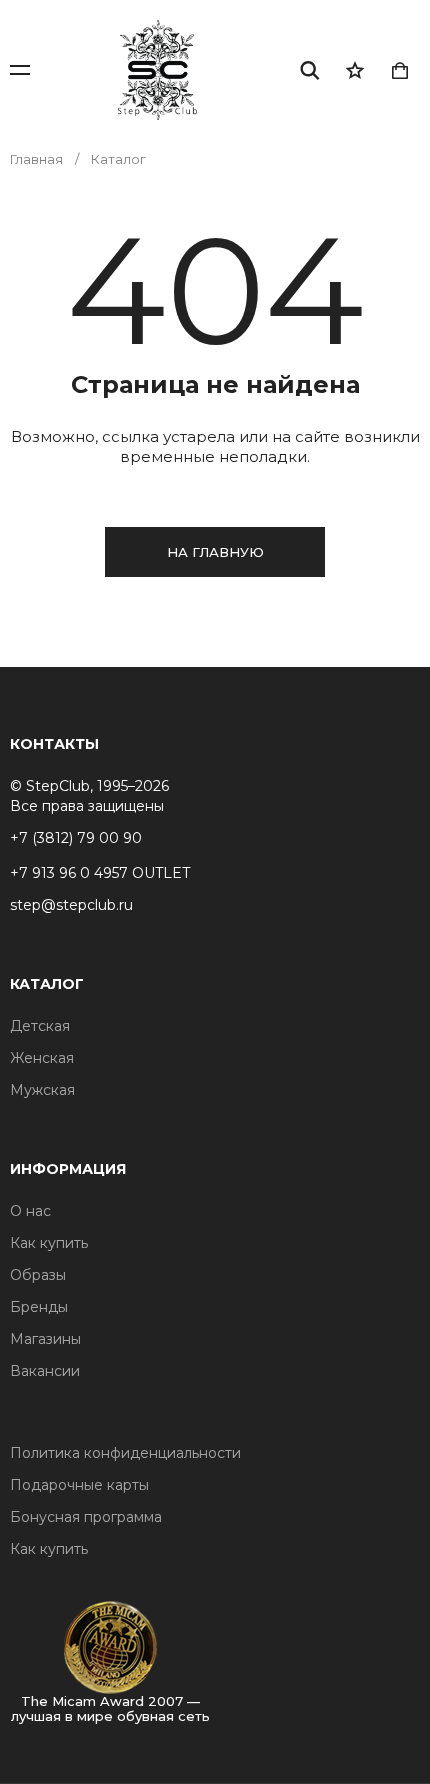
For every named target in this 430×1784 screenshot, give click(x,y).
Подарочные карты (79, 1485)
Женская (42, 1058)
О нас (30, 1211)
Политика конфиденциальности (125, 1453)
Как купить (49, 1243)
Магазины (45, 1339)
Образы (38, 1275)
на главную (215, 552)
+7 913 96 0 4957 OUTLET (100, 873)
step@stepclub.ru (71, 905)
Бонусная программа (86, 1517)
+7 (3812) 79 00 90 (76, 838)
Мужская (42, 1090)
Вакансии (45, 1371)
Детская (40, 1026)
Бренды (39, 1307)
